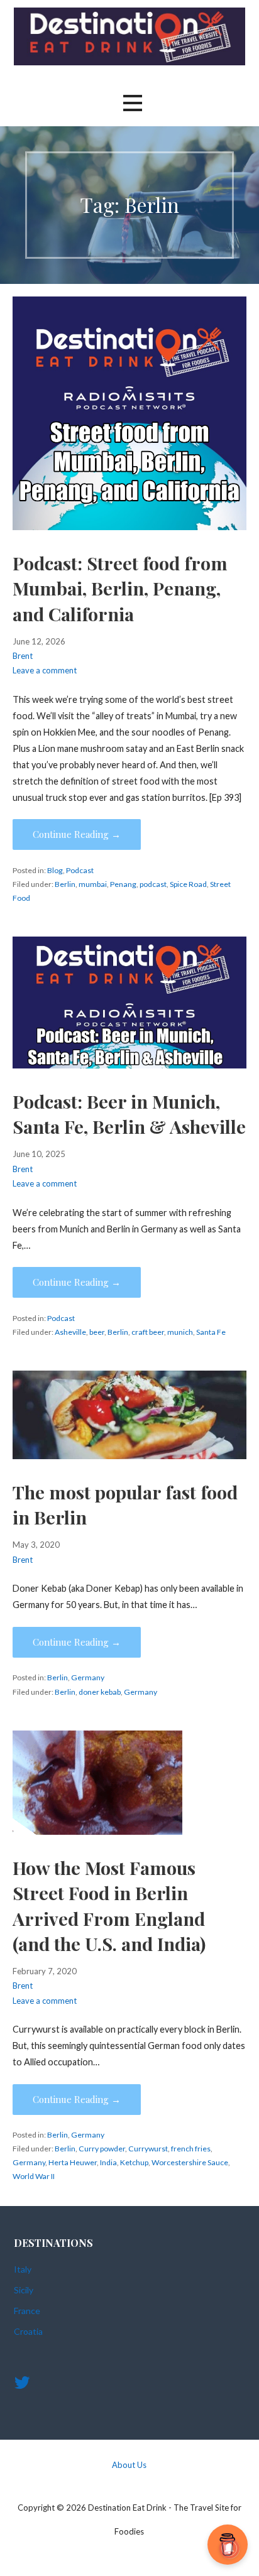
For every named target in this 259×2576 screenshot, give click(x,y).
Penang (123, 884)
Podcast (80, 870)
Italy (23, 2269)
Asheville (70, 1332)
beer (97, 1332)
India (108, 2162)
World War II (34, 2176)
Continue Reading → (77, 834)
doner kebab (100, 1692)
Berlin (65, 884)
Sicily (24, 2290)
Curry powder (102, 2149)
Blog (55, 870)
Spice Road (188, 884)
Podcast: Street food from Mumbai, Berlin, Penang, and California (120, 588)
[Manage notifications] (229, 2548)
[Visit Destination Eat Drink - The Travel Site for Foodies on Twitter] (22, 2385)
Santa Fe (211, 1332)
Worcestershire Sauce (190, 2162)
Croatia (28, 2331)
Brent (23, 656)
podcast (153, 884)
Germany (88, 1677)
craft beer (148, 1332)
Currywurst (148, 2149)
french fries (191, 2149)
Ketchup (134, 2162)
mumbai (93, 884)
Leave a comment (45, 670)
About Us (129, 2465)
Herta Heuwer (73, 2162)
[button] (133, 103)
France (27, 2311)
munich (180, 1332)
